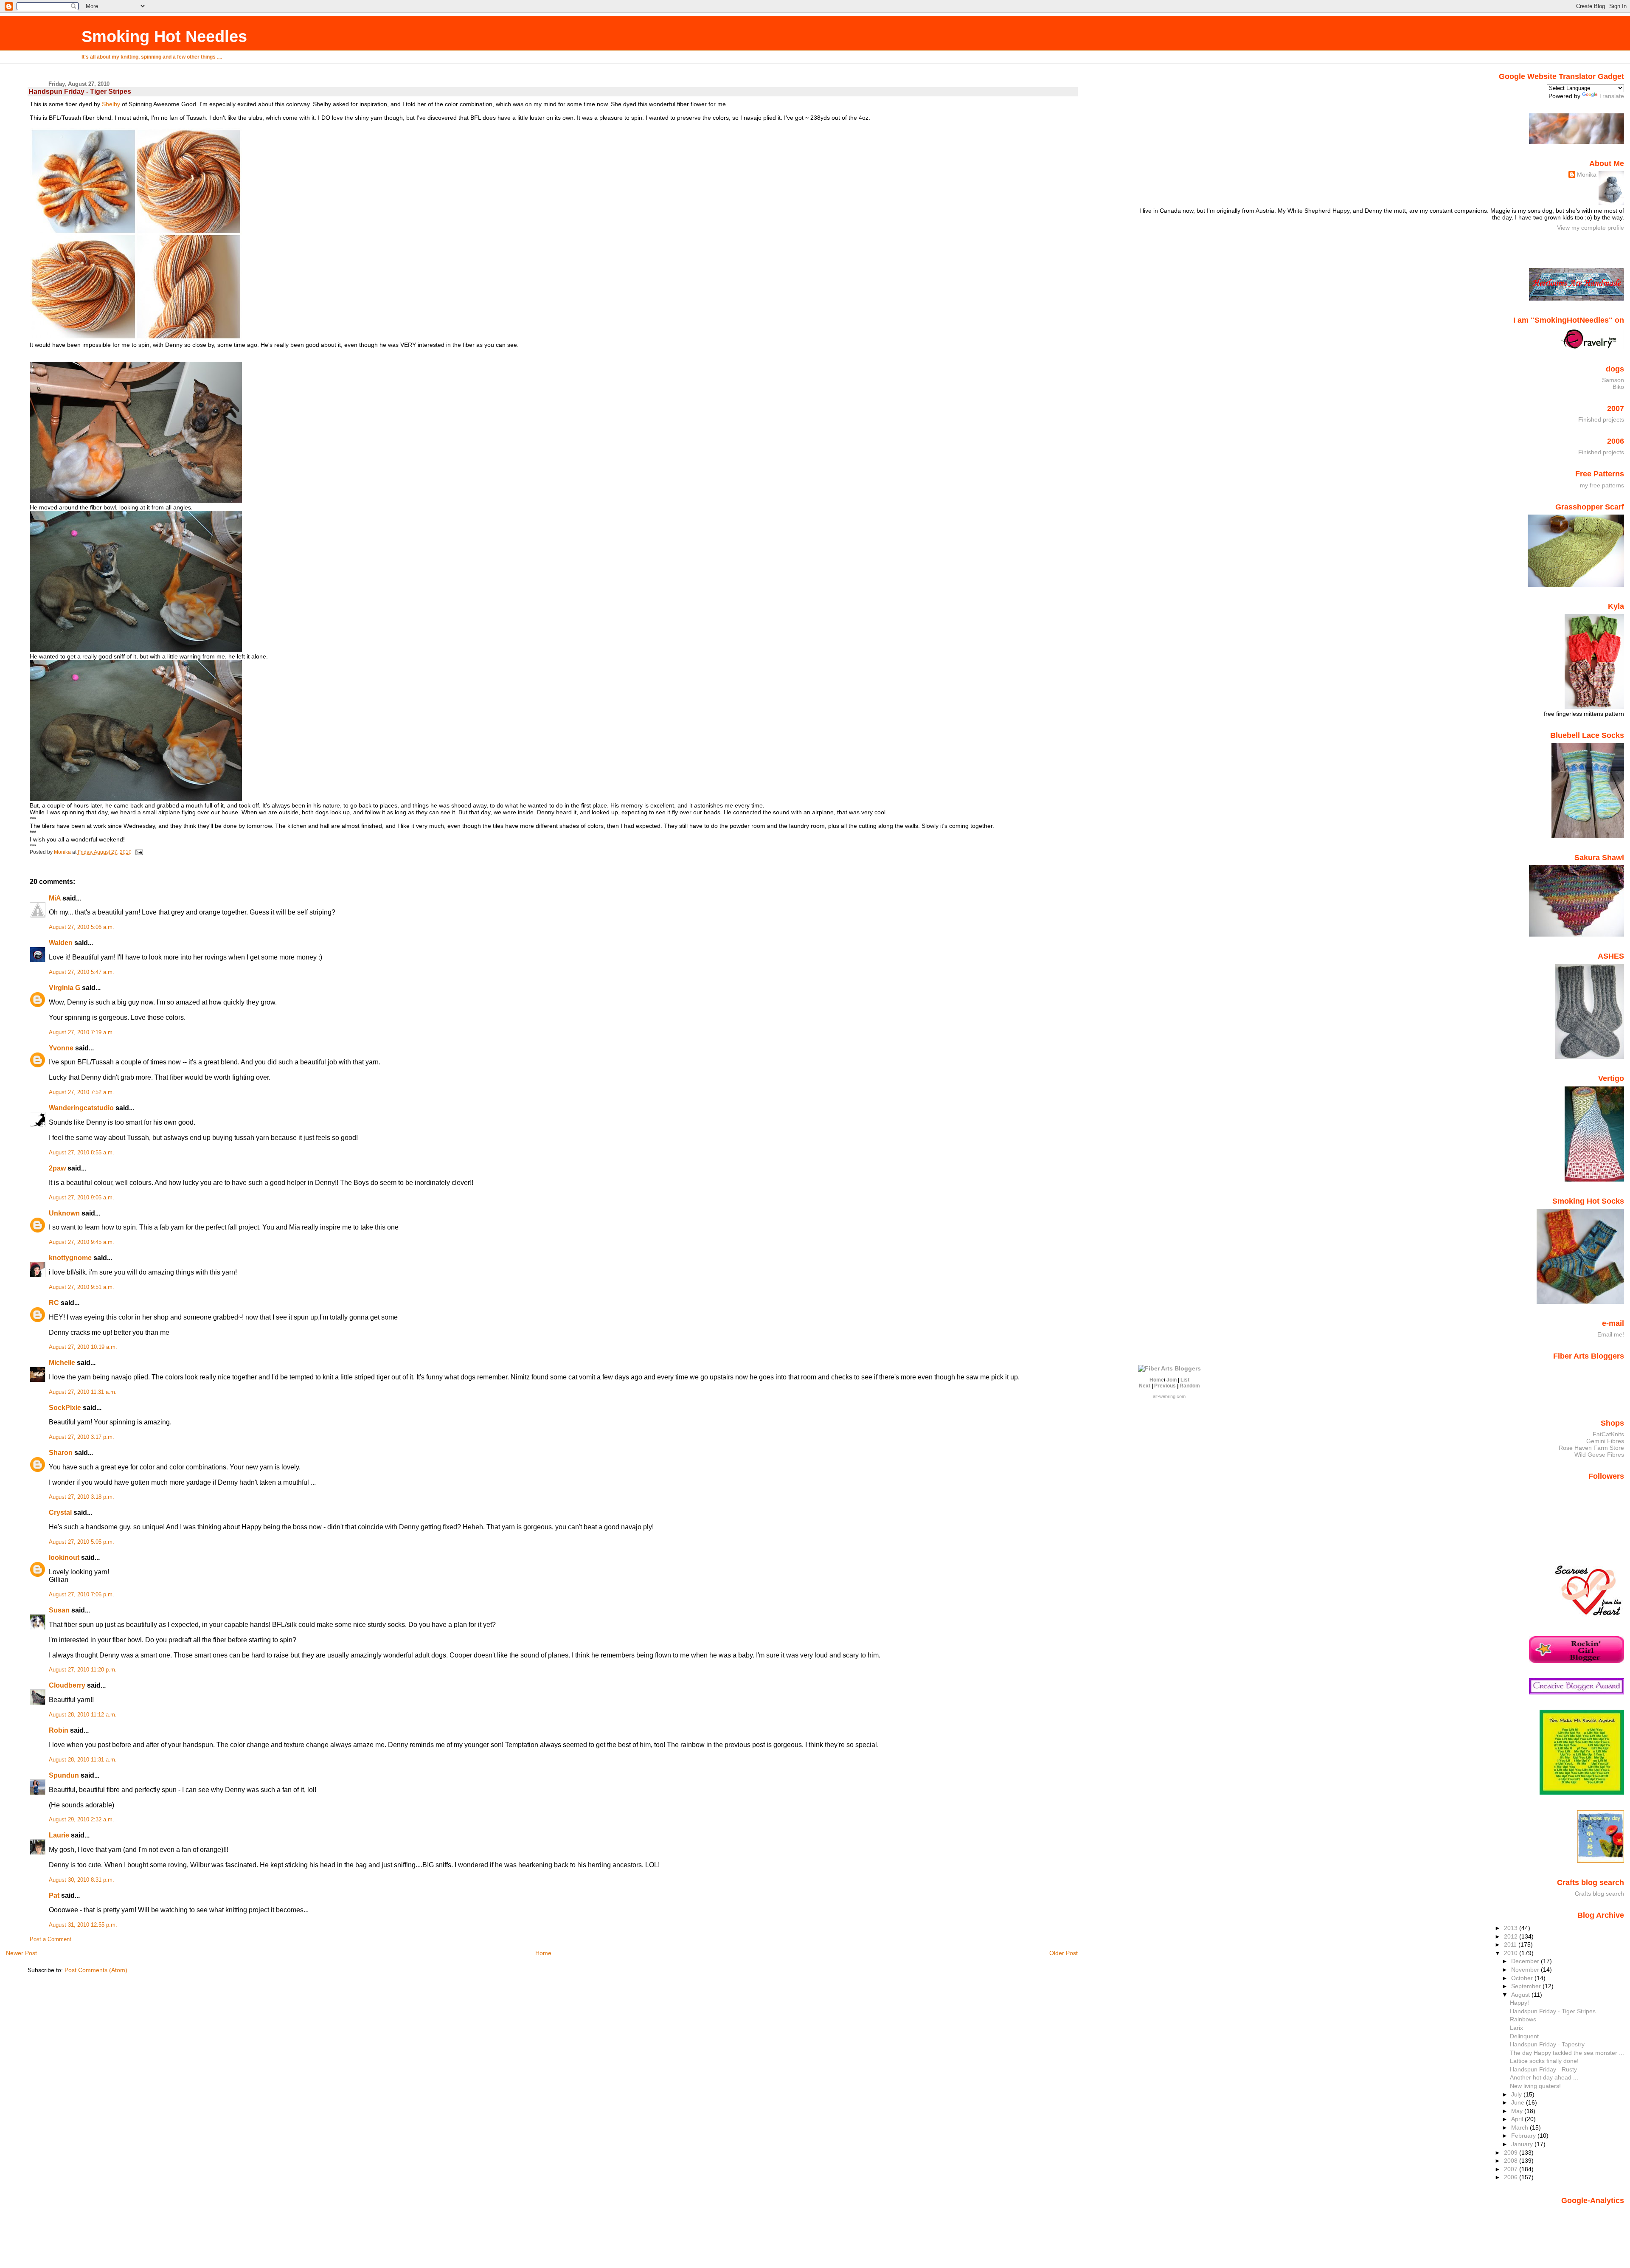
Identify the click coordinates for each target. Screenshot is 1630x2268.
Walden (61, 943)
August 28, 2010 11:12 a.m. (83, 1715)
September (1527, 1986)
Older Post (1064, 1953)
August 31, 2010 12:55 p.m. (83, 1925)
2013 (1512, 1928)
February (1524, 2136)
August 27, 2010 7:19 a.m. (81, 1033)
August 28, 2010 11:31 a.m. (83, 1760)
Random (1190, 1386)
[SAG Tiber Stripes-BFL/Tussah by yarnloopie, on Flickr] (136, 338)
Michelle (62, 1363)
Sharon (61, 1453)
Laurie (59, 1835)
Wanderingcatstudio (81, 1108)
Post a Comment (51, 1939)
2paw (57, 1168)
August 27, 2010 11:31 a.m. (83, 1392)
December (1526, 1961)
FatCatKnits (1608, 1434)
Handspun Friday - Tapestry (1547, 2044)
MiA (55, 898)
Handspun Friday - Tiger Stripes (1553, 2011)
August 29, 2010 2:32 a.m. (81, 1820)
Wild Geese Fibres (1599, 1455)
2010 (1512, 1953)
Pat (54, 1895)
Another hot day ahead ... (1544, 2077)
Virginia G (65, 988)
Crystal (60, 1512)
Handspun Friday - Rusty (1543, 2069)
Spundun (64, 1775)
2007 (1512, 2169)
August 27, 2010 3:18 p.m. (81, 1497)
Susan (59, 1610)
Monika (1587, 174)
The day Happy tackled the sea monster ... (1567, 2053)
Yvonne (61, 1048)
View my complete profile (1591, 228)
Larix (1516, 2028)
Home (543, 1953)
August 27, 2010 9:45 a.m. (81, 1242)
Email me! (1611, 1334)
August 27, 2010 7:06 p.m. (81, 1595)
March (1520, 2127)
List (1185, 1380)
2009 (1512, 2153)
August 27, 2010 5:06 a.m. (81, 927)
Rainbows (1523, 2019)
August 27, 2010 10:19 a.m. (83, 1347)
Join (1172, 1380)
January (1523, 2144)
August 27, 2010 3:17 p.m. (81, 1437)
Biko (1618, 387)
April (1518, 2119)
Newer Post (21, 1953)
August (1521, 1995)
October (1523, 1978)
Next (1145, 1386)
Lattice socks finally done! (1544, 2061)
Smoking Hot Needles (164, 36)
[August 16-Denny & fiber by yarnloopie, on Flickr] (136, 501)
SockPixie (65, 1408)
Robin (59, 1730)
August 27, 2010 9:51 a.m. (81, 1287)
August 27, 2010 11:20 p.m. (83, 1670)
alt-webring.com (1169, 1396)
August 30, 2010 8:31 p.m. (81, 1880)
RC (54, 1303)
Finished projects (1601, 419)
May (1518, 2111)
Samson (1613, 380)
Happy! (1519, 2003)
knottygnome (70, 1258)
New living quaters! (1535, 2086)
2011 (1511, 1944)
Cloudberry (67, 1685)
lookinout (64, 1557)
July (1517, 2094)
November (1526, 1970)
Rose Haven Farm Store (1591, 1448)
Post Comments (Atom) (96, 1970)
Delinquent (1524, 2036)
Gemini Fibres (1605, 1441)
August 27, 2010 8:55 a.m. (81, 1153)
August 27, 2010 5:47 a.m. (81, 972)
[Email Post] (139, 852)
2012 (1512, 1936)
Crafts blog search (1599, 1894)
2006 (1512, 2177)
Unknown (64, 1213)
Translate (1612, 96)
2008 (1512, 2161)
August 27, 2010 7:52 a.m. (81, 1092)
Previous (1165, 1386)
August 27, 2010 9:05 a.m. (81, 1198)
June (1519, 2102)
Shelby (111, 104)
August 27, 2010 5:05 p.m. (81, 1542)
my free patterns (1602, 485)
